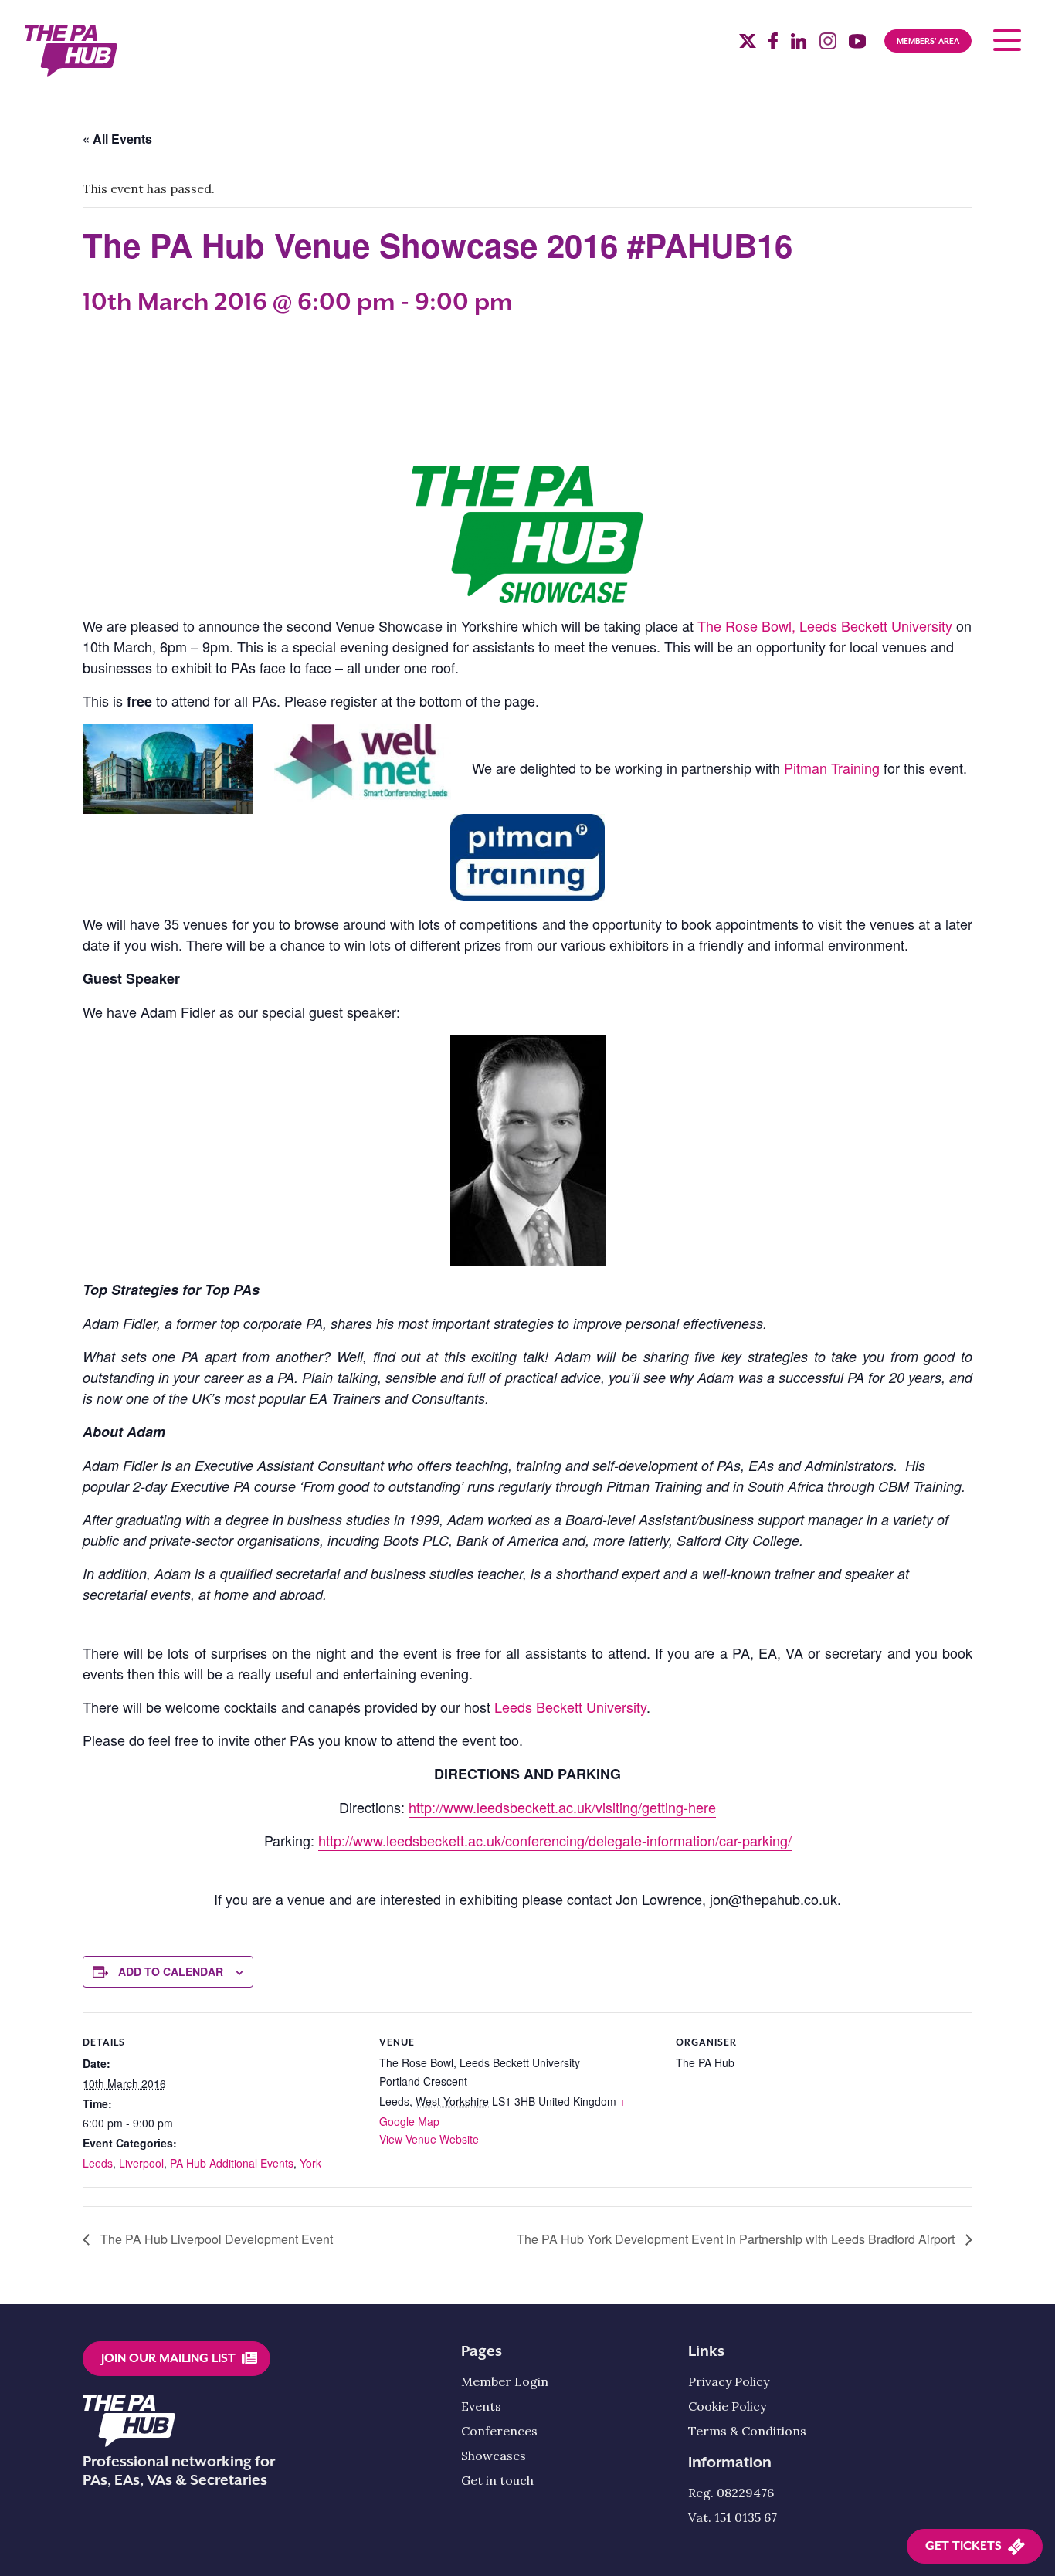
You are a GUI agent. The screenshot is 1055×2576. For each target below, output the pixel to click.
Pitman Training (832, 768)
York (310, 2163)
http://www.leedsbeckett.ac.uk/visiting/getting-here (562, 1807)
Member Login (505, 2381)
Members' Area (928, 41)
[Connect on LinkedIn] (799, 45)
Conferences (499, 2431)
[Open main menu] (1007, 40)
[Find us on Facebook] (773, 45)
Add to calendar (171, 1971)
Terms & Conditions (747, 2431)
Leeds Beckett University (570, 1707)
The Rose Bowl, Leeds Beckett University (825, 625)
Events (481, 2406)
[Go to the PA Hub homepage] (71, 51)
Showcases (494, 2456)
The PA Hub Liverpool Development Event (215, 2239)
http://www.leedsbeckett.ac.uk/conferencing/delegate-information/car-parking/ (555, 1840)
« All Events (117, 139)
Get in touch (497, 2480)
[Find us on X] (748, 43)
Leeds (98, 2163)
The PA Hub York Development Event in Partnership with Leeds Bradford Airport (737, 2239)
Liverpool (141, 2163)
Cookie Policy (727, 2406)
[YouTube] (857, 45)
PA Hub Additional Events (232, 2163)
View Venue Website (429, 2139)
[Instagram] (828, 45)
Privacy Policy (729, 2381)
